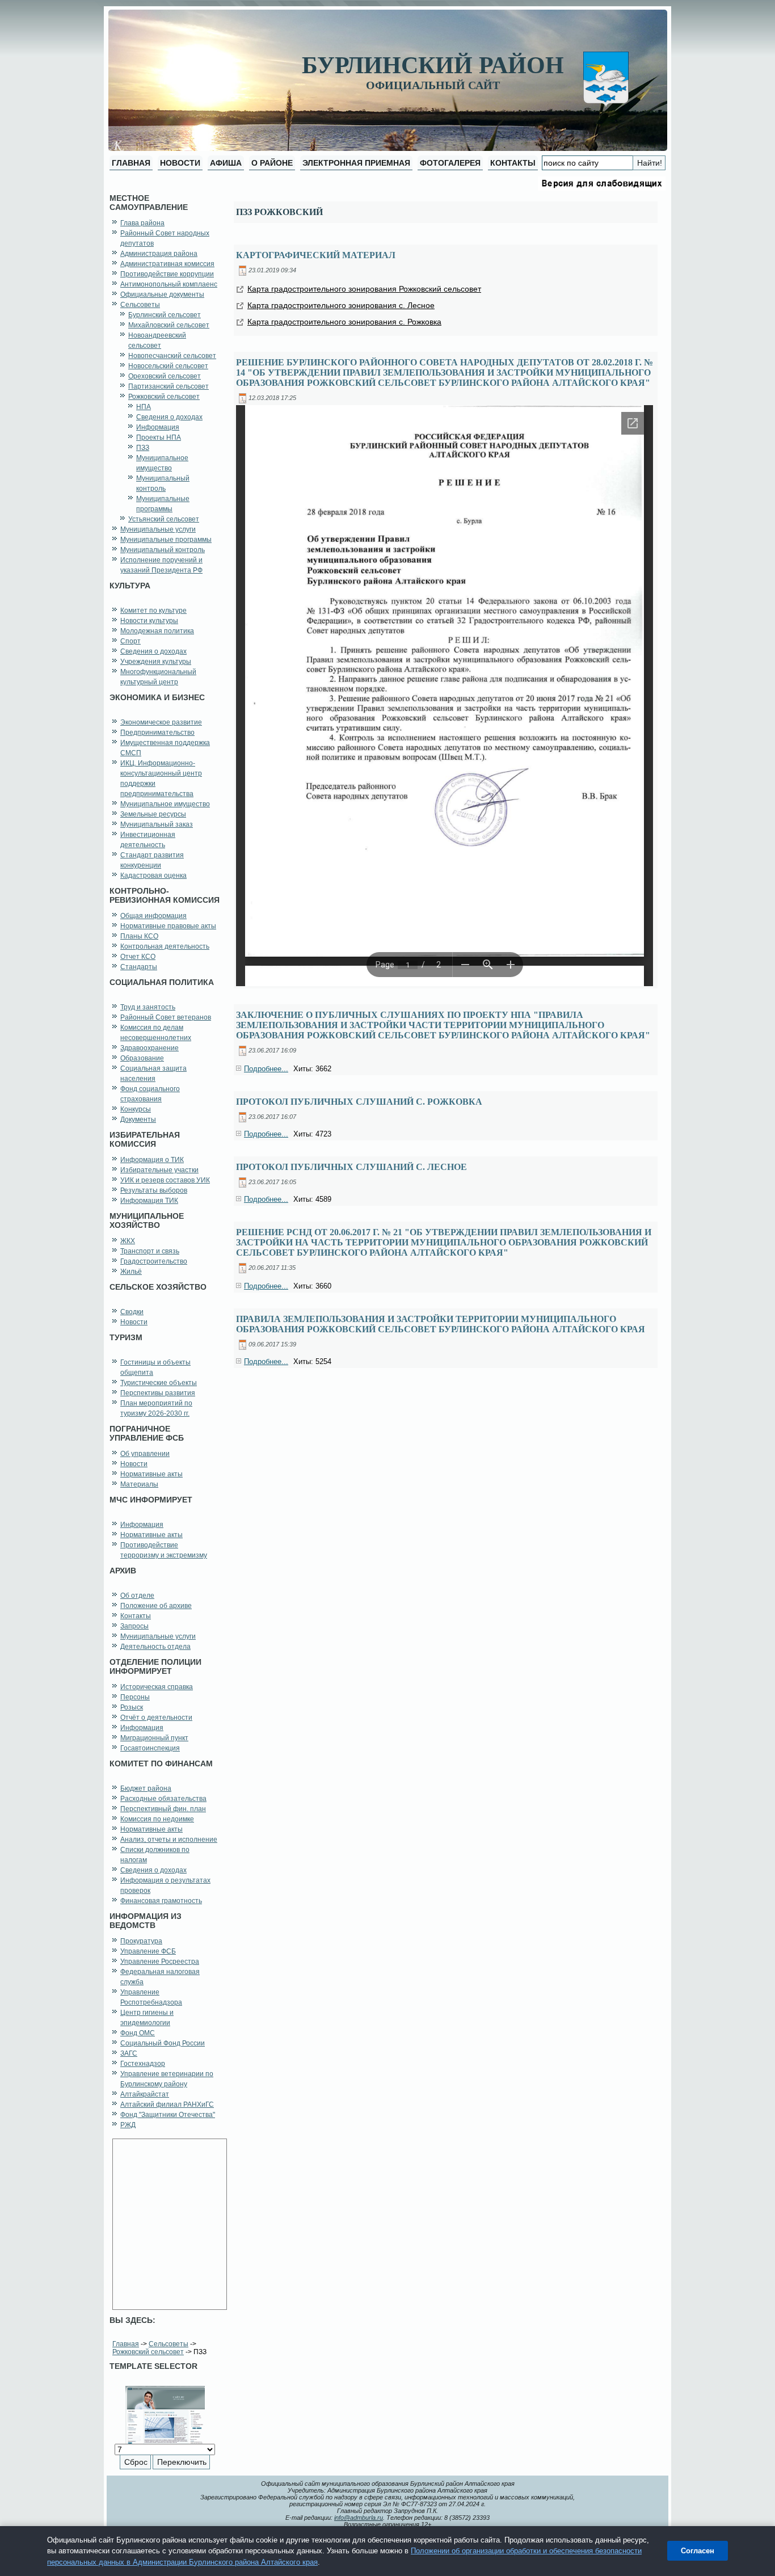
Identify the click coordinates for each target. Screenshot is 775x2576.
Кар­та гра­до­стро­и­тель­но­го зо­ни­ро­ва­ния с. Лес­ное (341, 305)
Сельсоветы (169, 2344)
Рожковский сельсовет (148, 2352)
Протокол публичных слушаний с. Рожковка (359, 1102)
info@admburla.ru (359, 2518)
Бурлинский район (433, 65)
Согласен (698, 2551)
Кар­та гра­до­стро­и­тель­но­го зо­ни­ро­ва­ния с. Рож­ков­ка (344, 322)
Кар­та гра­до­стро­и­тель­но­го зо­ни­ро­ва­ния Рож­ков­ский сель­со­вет (364, 289)
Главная (126, 2344)
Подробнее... (266, 1069)
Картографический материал (316, 255)
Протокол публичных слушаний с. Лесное (351, 1167)
